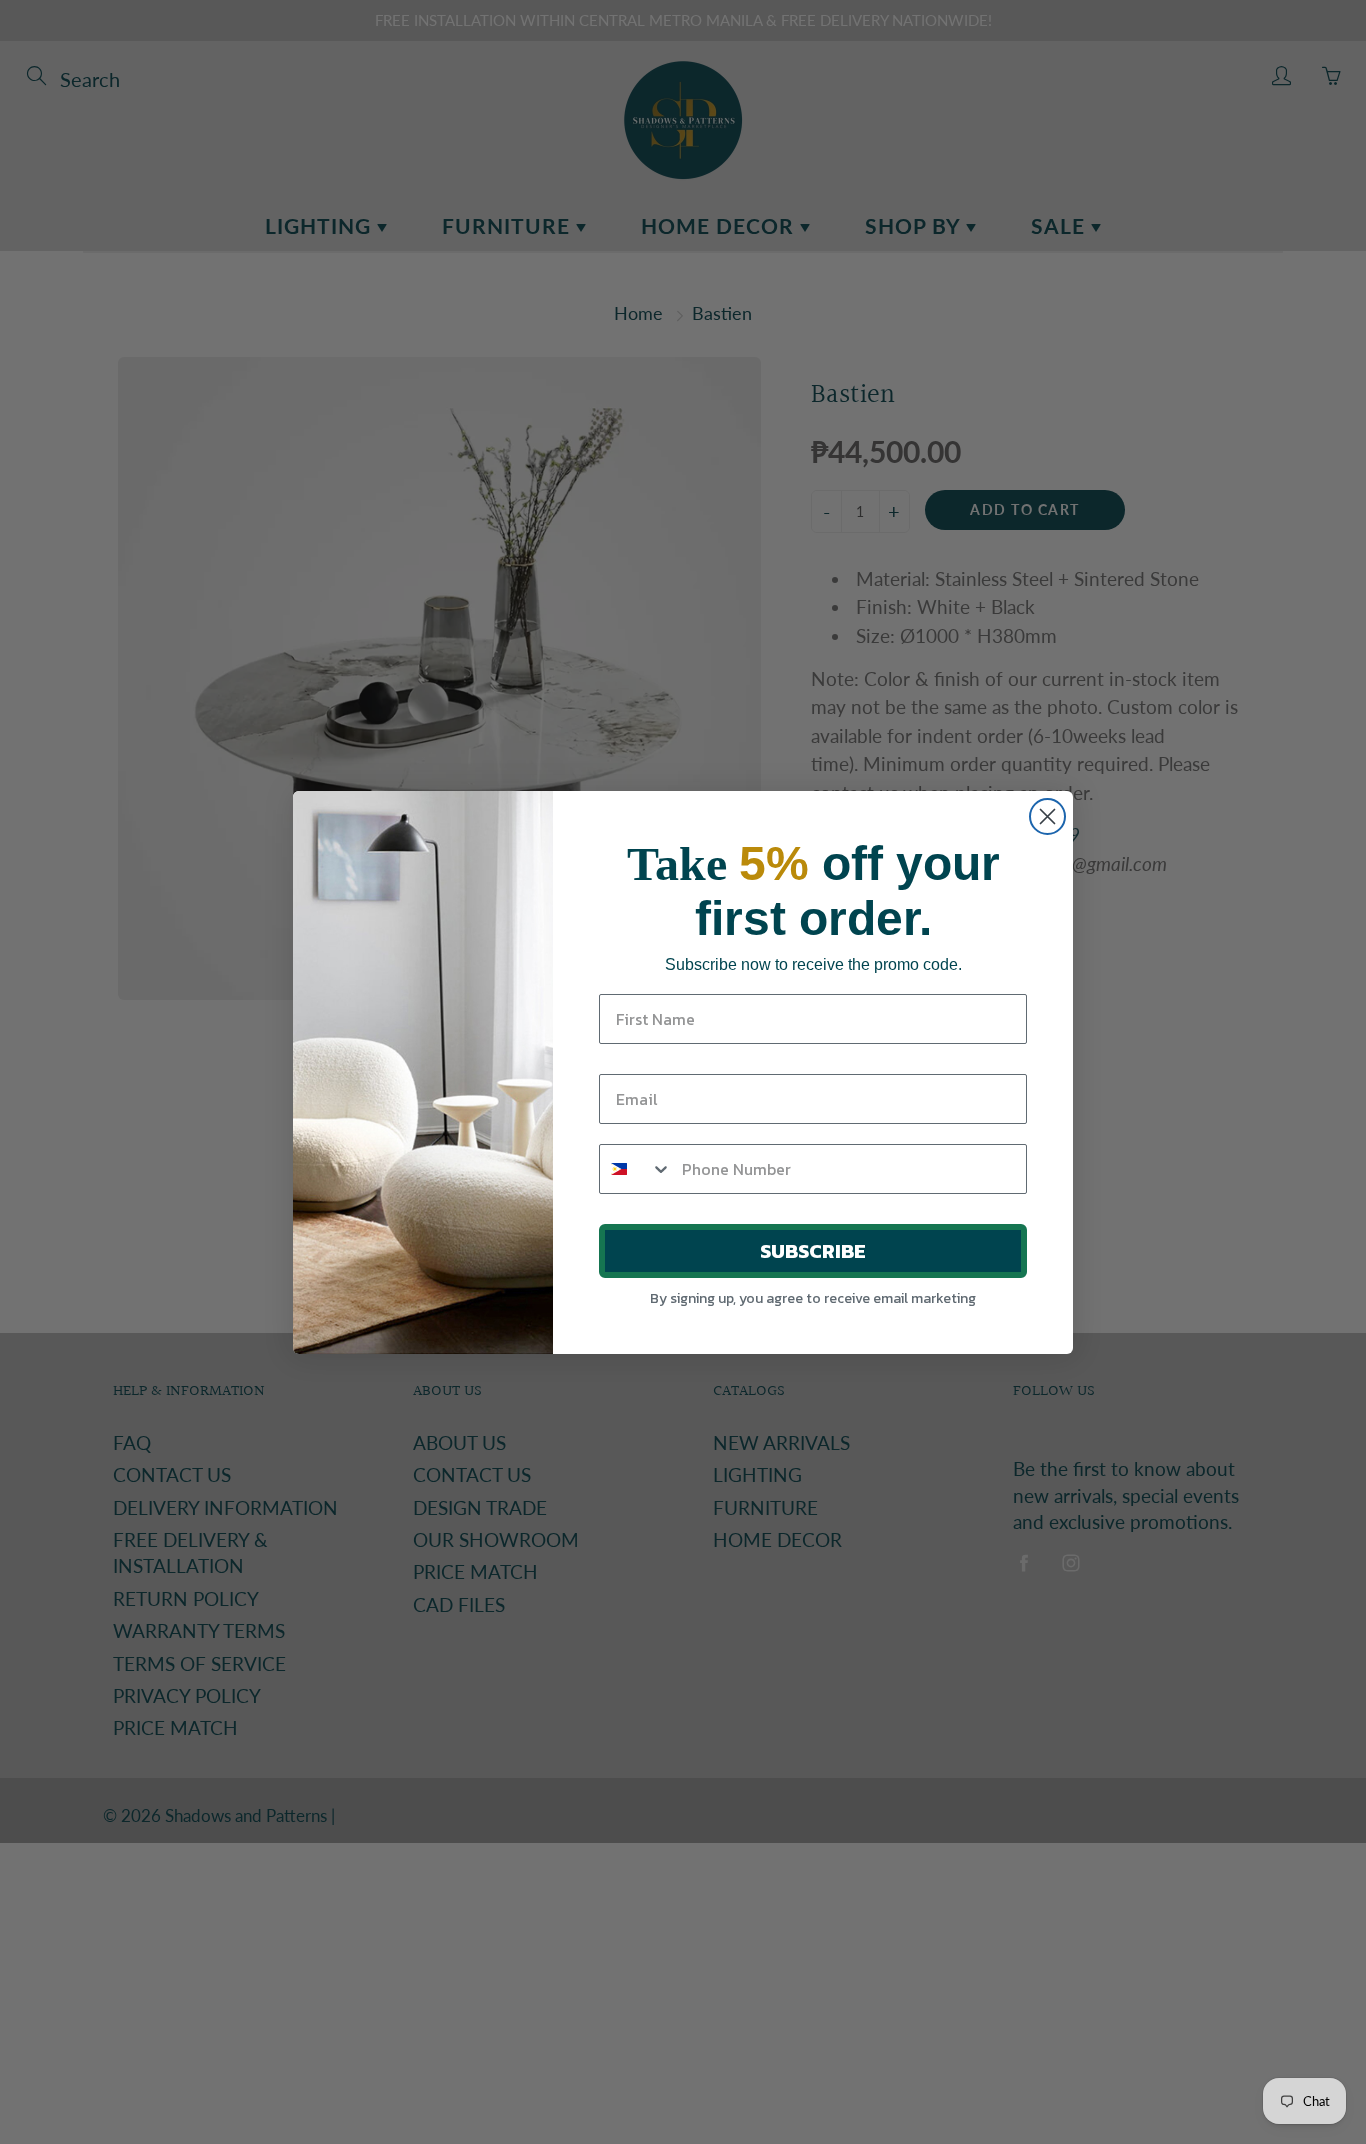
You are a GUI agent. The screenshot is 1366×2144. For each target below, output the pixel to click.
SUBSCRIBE (813, 1251)
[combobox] (636, 1169)
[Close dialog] (1047, 816)
